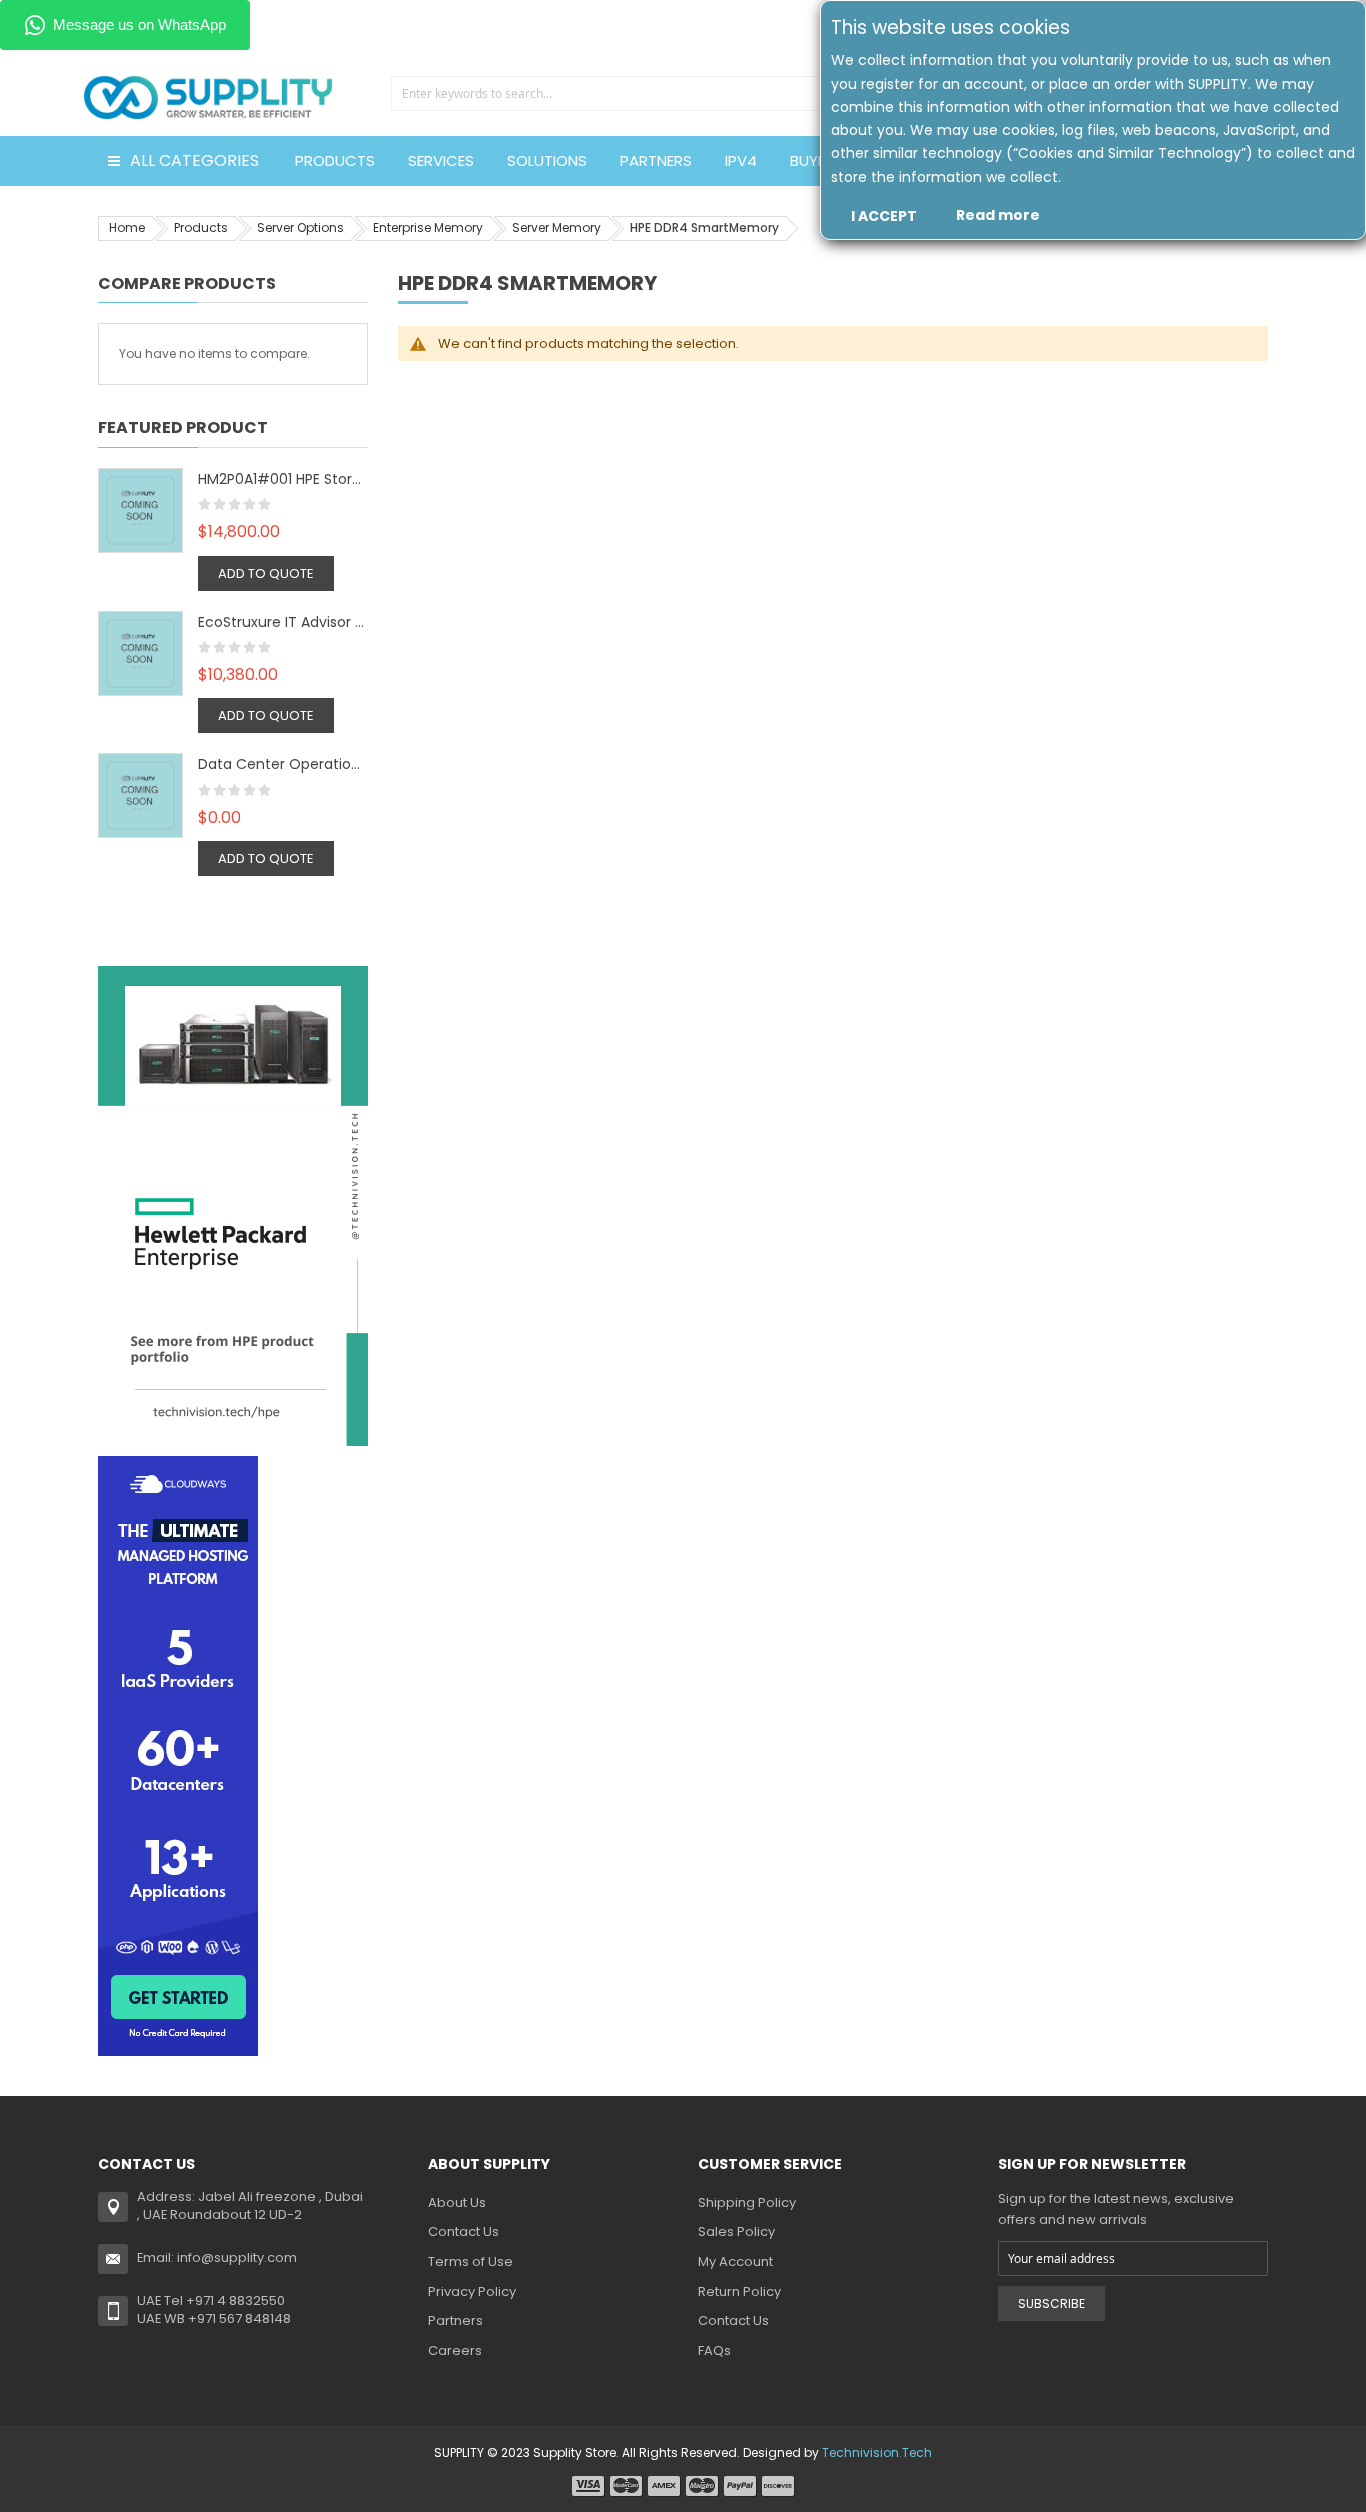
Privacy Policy (472, 2291)
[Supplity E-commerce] (208, 74)
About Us (457, 2202)
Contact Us (463, 2231)
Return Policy (739, 2291)
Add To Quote (266, 573)
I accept (884, 216)
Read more (998, 215)
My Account (735, 2261)
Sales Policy (736, 2231)
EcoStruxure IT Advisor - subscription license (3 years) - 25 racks (283, 622)
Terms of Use (470, 2261)
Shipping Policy (747, 2202)
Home (127, 227)
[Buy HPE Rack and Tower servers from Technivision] (233, 1204)
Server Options (300, 227)
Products (201, 227)
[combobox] (611, 93)
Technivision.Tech (877, 2452)
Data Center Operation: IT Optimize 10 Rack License (283, 764)
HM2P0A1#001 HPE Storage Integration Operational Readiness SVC (283, 479)
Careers (455, 2350)
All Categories (194, 160)
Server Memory (556, 227)
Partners (455, 2320)
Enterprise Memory (428, 227)
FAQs (714, 2350)
